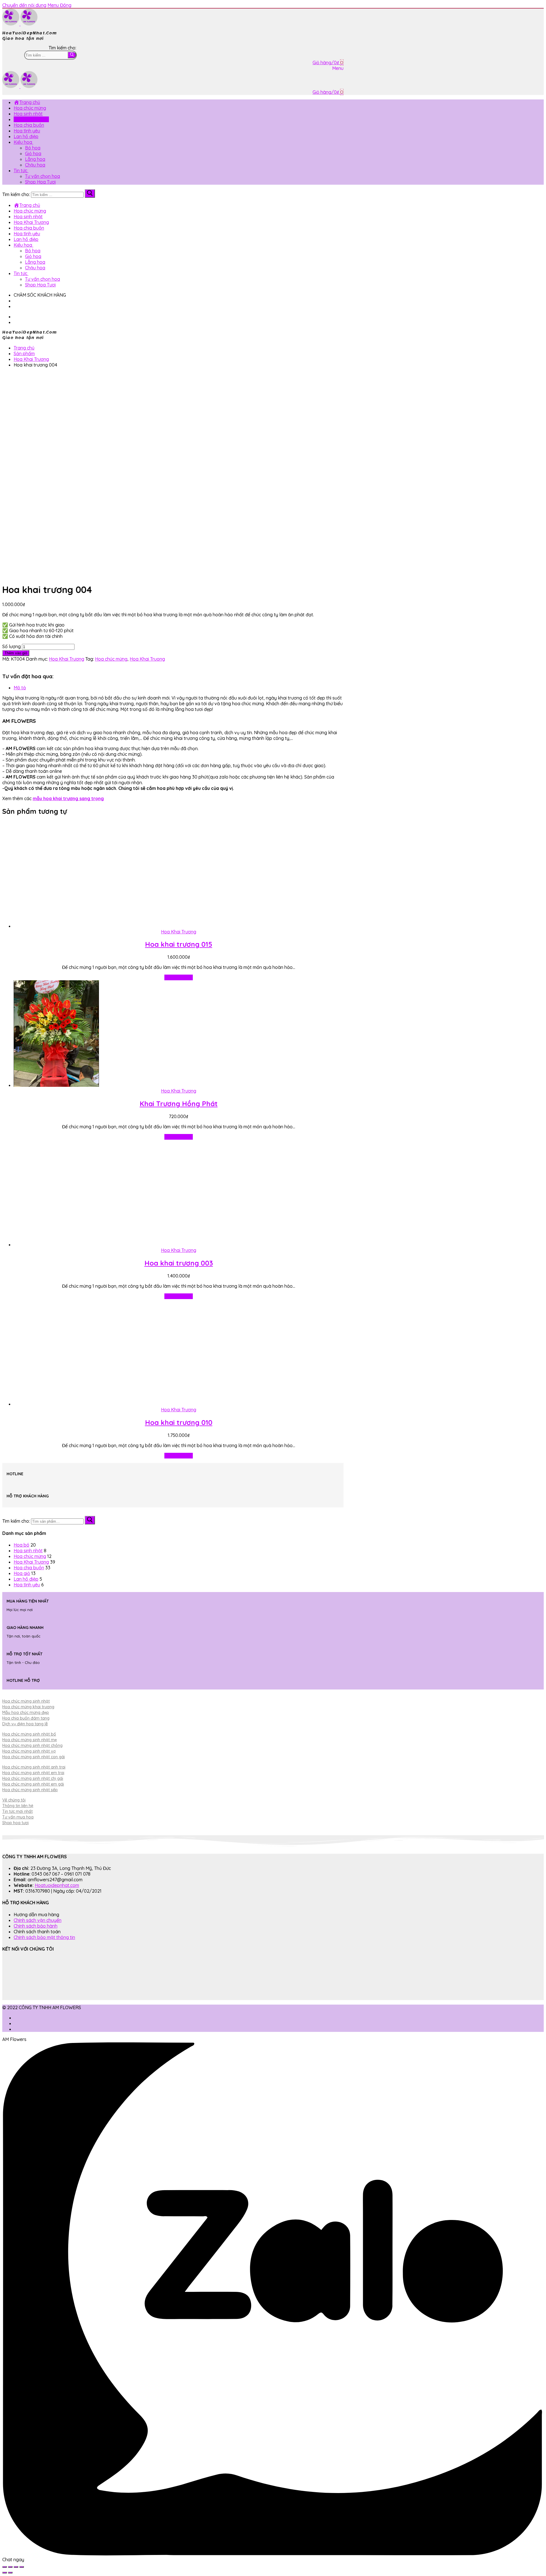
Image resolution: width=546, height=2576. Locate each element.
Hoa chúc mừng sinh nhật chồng (32, 1745)
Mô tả (20, 688)
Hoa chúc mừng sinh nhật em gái (33, 1784)
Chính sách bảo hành (36, 1926)
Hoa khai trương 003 (179, 1263)
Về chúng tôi (14, 1800)
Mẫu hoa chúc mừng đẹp (26, 1713)
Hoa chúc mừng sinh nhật (26, 1701)
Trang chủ (24, 348)
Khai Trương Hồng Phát (179, 1104)
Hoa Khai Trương (31, 359)
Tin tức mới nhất (17, 1811)
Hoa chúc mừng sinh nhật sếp (30, 1790)
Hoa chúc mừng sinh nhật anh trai (34, 1767)
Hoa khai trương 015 (179, 944)
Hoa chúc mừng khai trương (28, 1707)
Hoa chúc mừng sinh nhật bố (29, 1734)
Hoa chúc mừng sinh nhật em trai (33, 1773)
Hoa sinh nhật (28, 1551)
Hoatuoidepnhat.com (57, 1885)
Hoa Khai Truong (147, 659)
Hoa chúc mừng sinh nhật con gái (34, 1757)
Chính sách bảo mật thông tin (44, 1937)
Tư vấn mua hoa (18, 1817)
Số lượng (12, 646)
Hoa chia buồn (29, 1568)
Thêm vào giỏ (179, 977)
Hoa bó (21, 1545)
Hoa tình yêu (27, 1585)
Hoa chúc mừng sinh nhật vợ (29, 1751)
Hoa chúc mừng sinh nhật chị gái (33, 1778)
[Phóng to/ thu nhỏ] (22, 2567)
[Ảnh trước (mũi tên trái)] (5, 2573)
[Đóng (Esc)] (5, 2567)
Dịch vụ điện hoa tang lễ (25, 1724)
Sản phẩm (24, 353)
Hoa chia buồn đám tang (26, 1718)
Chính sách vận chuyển (38, 1920)
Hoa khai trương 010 (179, 1422)
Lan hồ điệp (26, 1579)
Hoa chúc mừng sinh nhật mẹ (30, 1740)
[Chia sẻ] (10, 2567)
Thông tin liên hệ (18, 1806)
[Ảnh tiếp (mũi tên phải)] (10, 2573)
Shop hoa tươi (15, 1823)
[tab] (179, 688)
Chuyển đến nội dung (24, 5)
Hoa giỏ (22, 1573)
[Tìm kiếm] (90, 1520)
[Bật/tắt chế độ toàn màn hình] (16, 2567)
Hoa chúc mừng (111, 659)
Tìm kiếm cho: (16, 1521)
